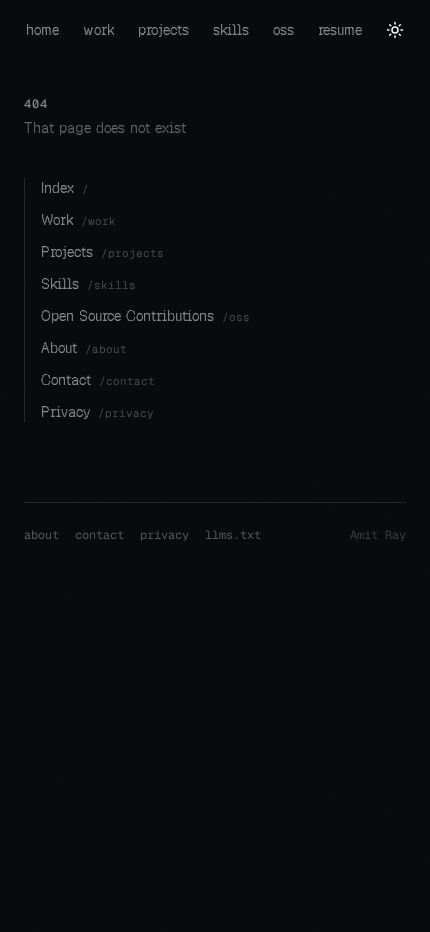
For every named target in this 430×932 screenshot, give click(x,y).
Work (78, 220)
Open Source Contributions (145, 316)
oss (283, 30)
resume (340, 30)
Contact (98, 380)
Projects (102, 252)
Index (65, 188)
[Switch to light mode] (395, 30)
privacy (164, 535)
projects (163, 30)
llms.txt (233, 535)
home (42, 30)
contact (99, 535)
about (41, 535)
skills (231, 30)
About (84, 348)
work (98, 30)
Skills (88, 284)
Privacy (97, 412)
